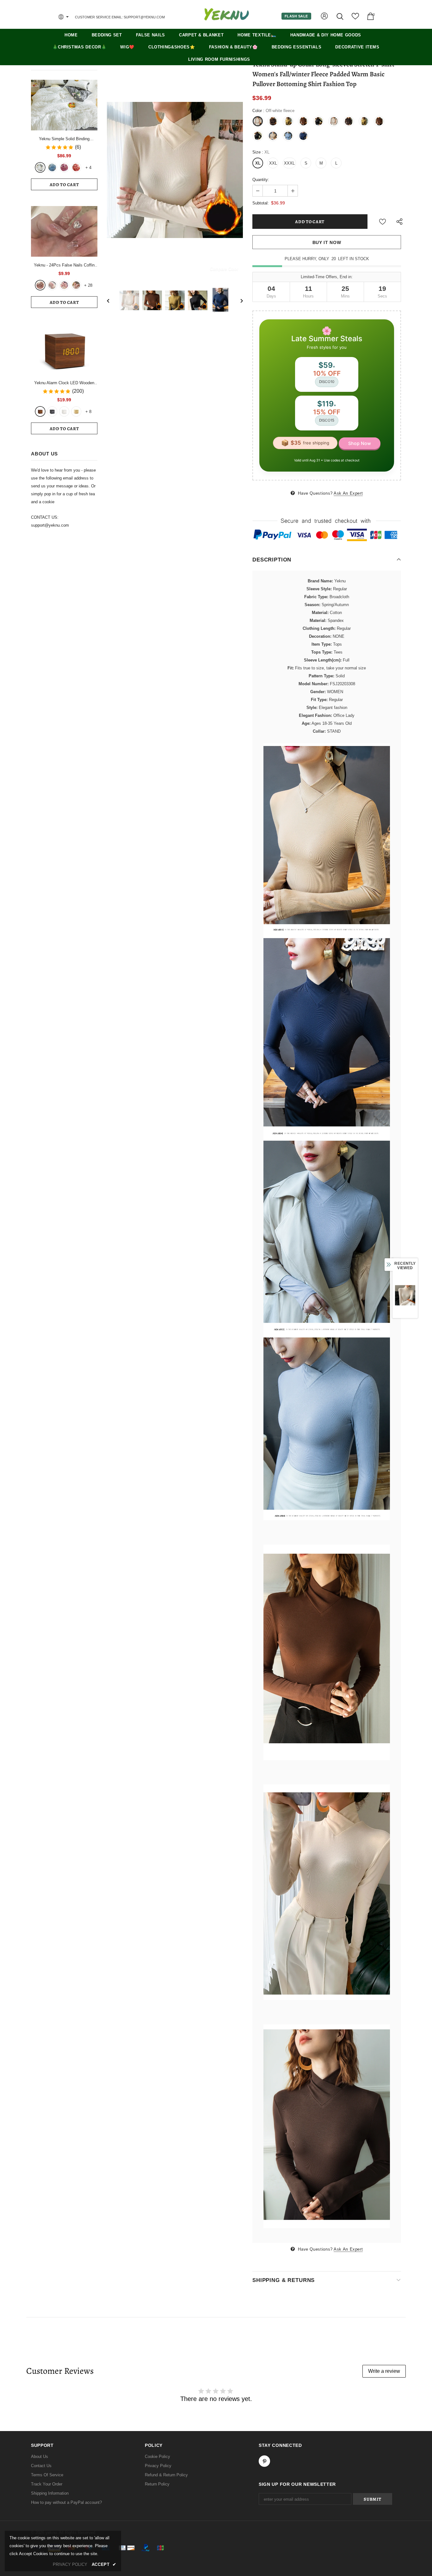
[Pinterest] (273, 1324)
